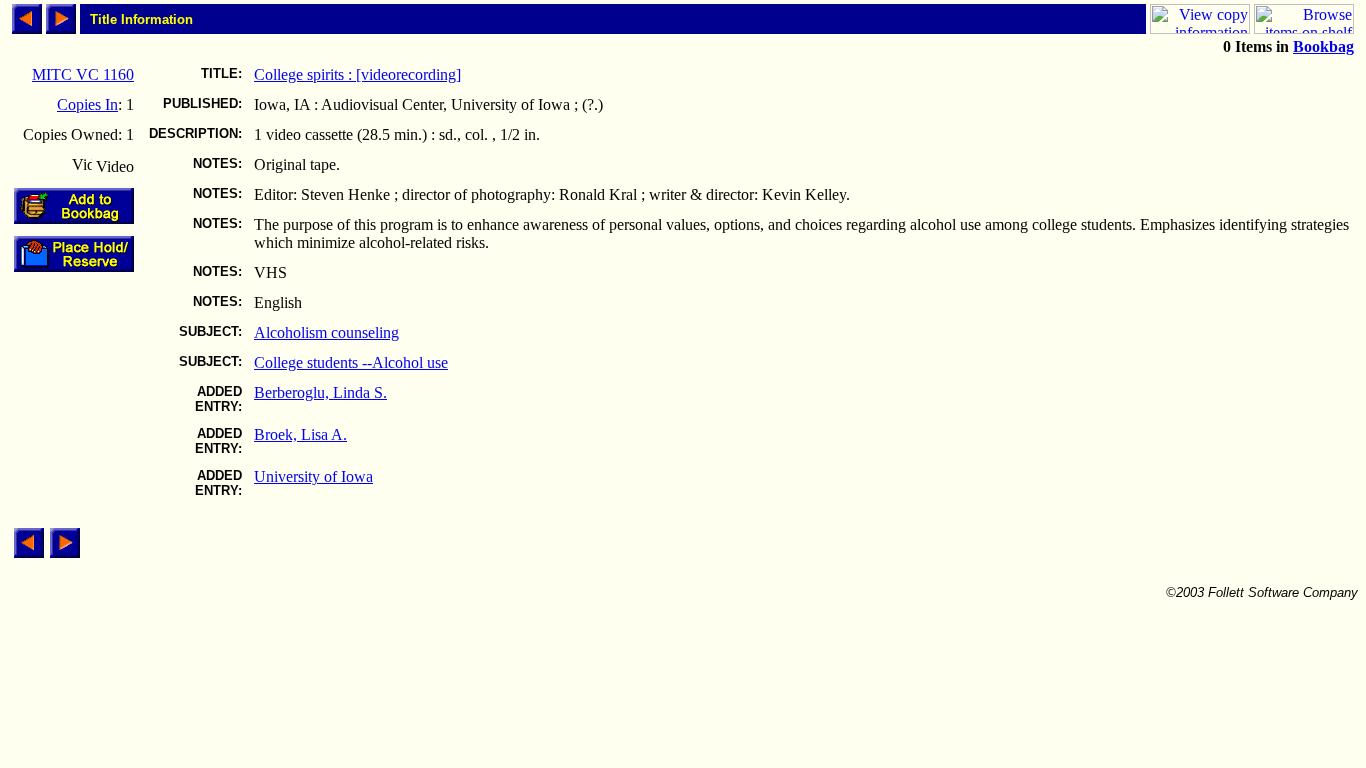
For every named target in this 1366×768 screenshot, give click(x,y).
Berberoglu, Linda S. (320, 392)
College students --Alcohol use (351, 362)
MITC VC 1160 (83, 74)
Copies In (87, 104)
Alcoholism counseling (326, 332)
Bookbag (1323, 46)
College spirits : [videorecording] (357, 74)
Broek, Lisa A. (300, 434)
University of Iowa (313, 476)
